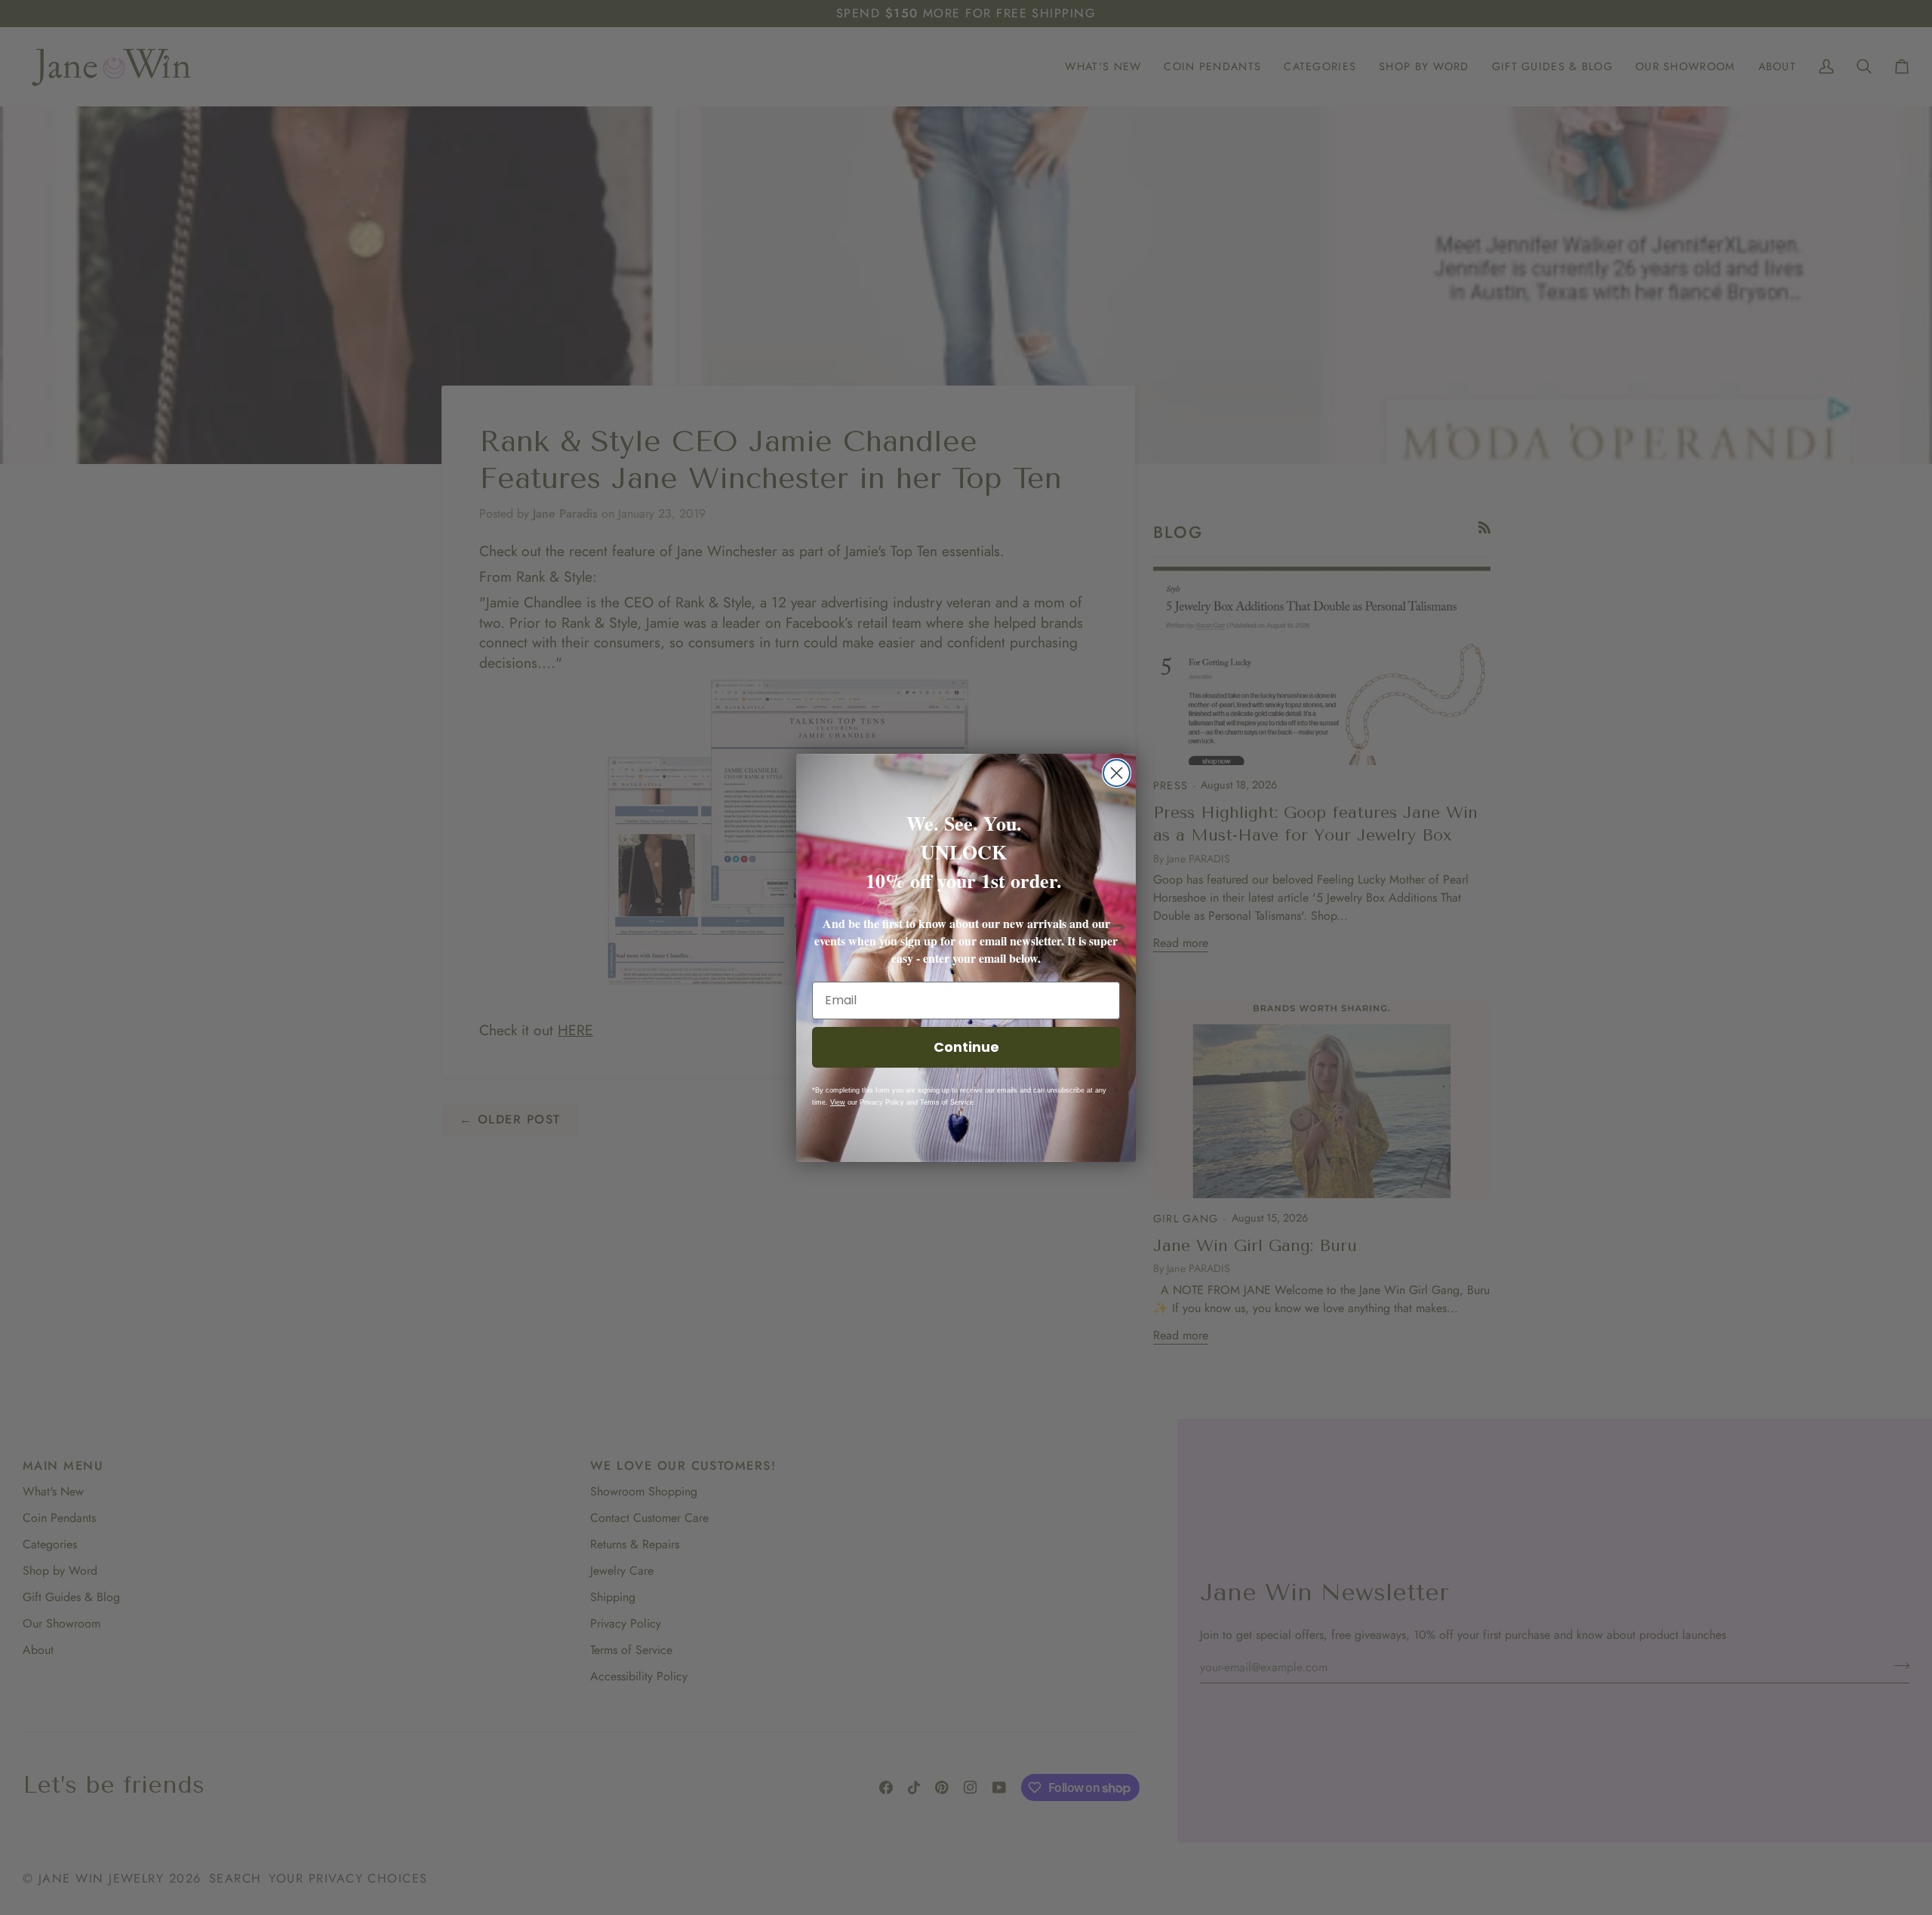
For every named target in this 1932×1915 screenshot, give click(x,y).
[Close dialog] (1117, 773)
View (838, 1102)
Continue (966, 1047)
